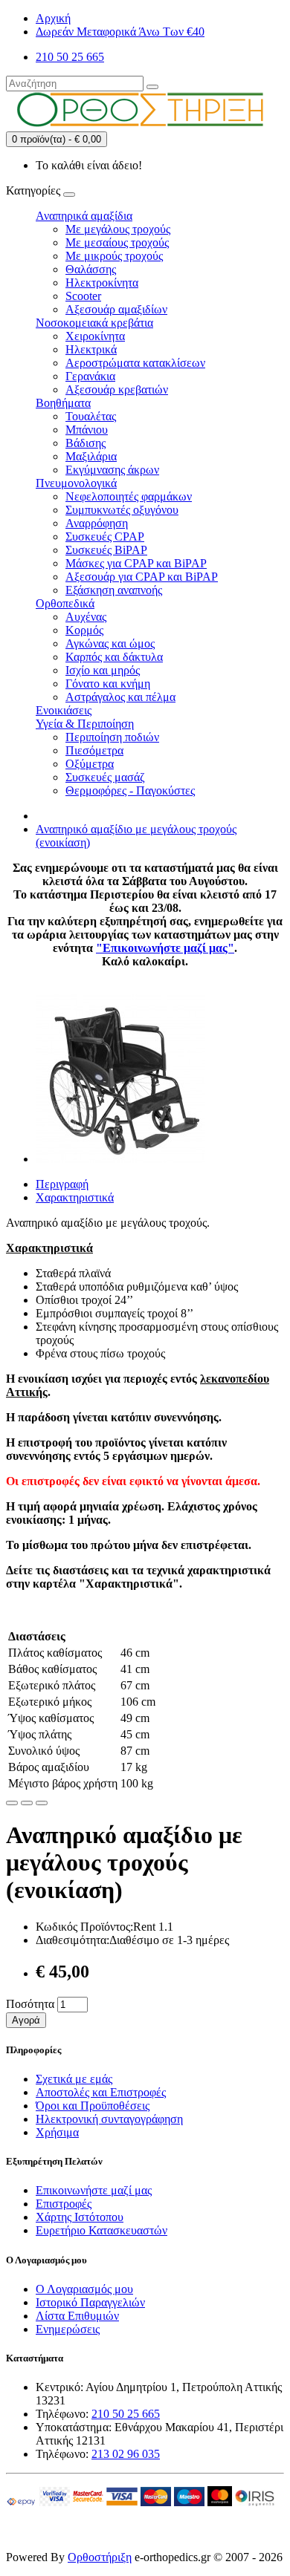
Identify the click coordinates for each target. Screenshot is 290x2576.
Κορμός (84, 630)
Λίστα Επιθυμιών (77, 2316)
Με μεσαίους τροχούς (117, 242)
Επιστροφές (64, 2204)
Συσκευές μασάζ (105, 777)
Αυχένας (86, 617)
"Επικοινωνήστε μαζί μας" (165, 948)
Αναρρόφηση (97, 523)
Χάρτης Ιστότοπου (80, 2217)
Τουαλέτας (91, 416)
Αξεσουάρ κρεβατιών (117, 389)
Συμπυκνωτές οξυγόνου (122, 510)
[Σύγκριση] (27, 1803)
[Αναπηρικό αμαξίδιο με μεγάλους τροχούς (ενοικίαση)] (120, 1159)
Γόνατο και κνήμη (108, 684)
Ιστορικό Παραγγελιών (90, 2302)
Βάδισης (86, 443)
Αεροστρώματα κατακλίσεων (135, 363)
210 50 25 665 (126, 2414)
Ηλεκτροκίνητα (102, 283)
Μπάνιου (87, 430)
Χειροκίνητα (95, 336)
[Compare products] (42, 1803)
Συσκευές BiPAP (106, 550)
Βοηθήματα (63, 403)
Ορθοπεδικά (65, 603)
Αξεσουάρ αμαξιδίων (116, 309)
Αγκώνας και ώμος (110, 643)
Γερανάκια (90, 376)
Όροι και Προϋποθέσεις (93, 2106)
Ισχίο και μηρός (103, 670)
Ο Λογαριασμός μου (84, 2289)
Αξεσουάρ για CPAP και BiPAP (142, 577)
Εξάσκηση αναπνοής (114, 590)
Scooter (83, 296)
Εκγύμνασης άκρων (112, 470)
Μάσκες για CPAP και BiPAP (136, 563)
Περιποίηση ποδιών (112, 737)
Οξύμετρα (90, 764)
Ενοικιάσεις (64, 710)
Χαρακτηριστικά (75, 1197)
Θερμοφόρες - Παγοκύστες (130, 790)
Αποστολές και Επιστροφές (101, 2092)
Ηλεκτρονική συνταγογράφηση (109, 2119)
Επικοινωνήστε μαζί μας (94, 2190)
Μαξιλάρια (91, 456)
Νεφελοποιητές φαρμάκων (129, 496)
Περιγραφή (62, 1184)
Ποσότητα (30, 2004)
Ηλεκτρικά (91, 349)
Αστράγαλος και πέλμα (120, 697)
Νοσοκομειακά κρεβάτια (94, 323)
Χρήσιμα (57, 2132)
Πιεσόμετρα (94, 750)
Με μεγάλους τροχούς (118, 229)
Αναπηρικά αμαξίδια (84, 216)
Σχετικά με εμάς (74, 2079)
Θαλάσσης (91, 269)
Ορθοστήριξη (100, 2557)
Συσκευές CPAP (105, 537)
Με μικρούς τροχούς (114, 256)
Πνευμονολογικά (76, 483)
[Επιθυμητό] (12, 1803)
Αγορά (26, 2020)
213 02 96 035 (126, 2454)
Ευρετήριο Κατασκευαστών (101, 2230)
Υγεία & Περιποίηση (85, 724)
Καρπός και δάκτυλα (114, 657)
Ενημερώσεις (68, 2329)
